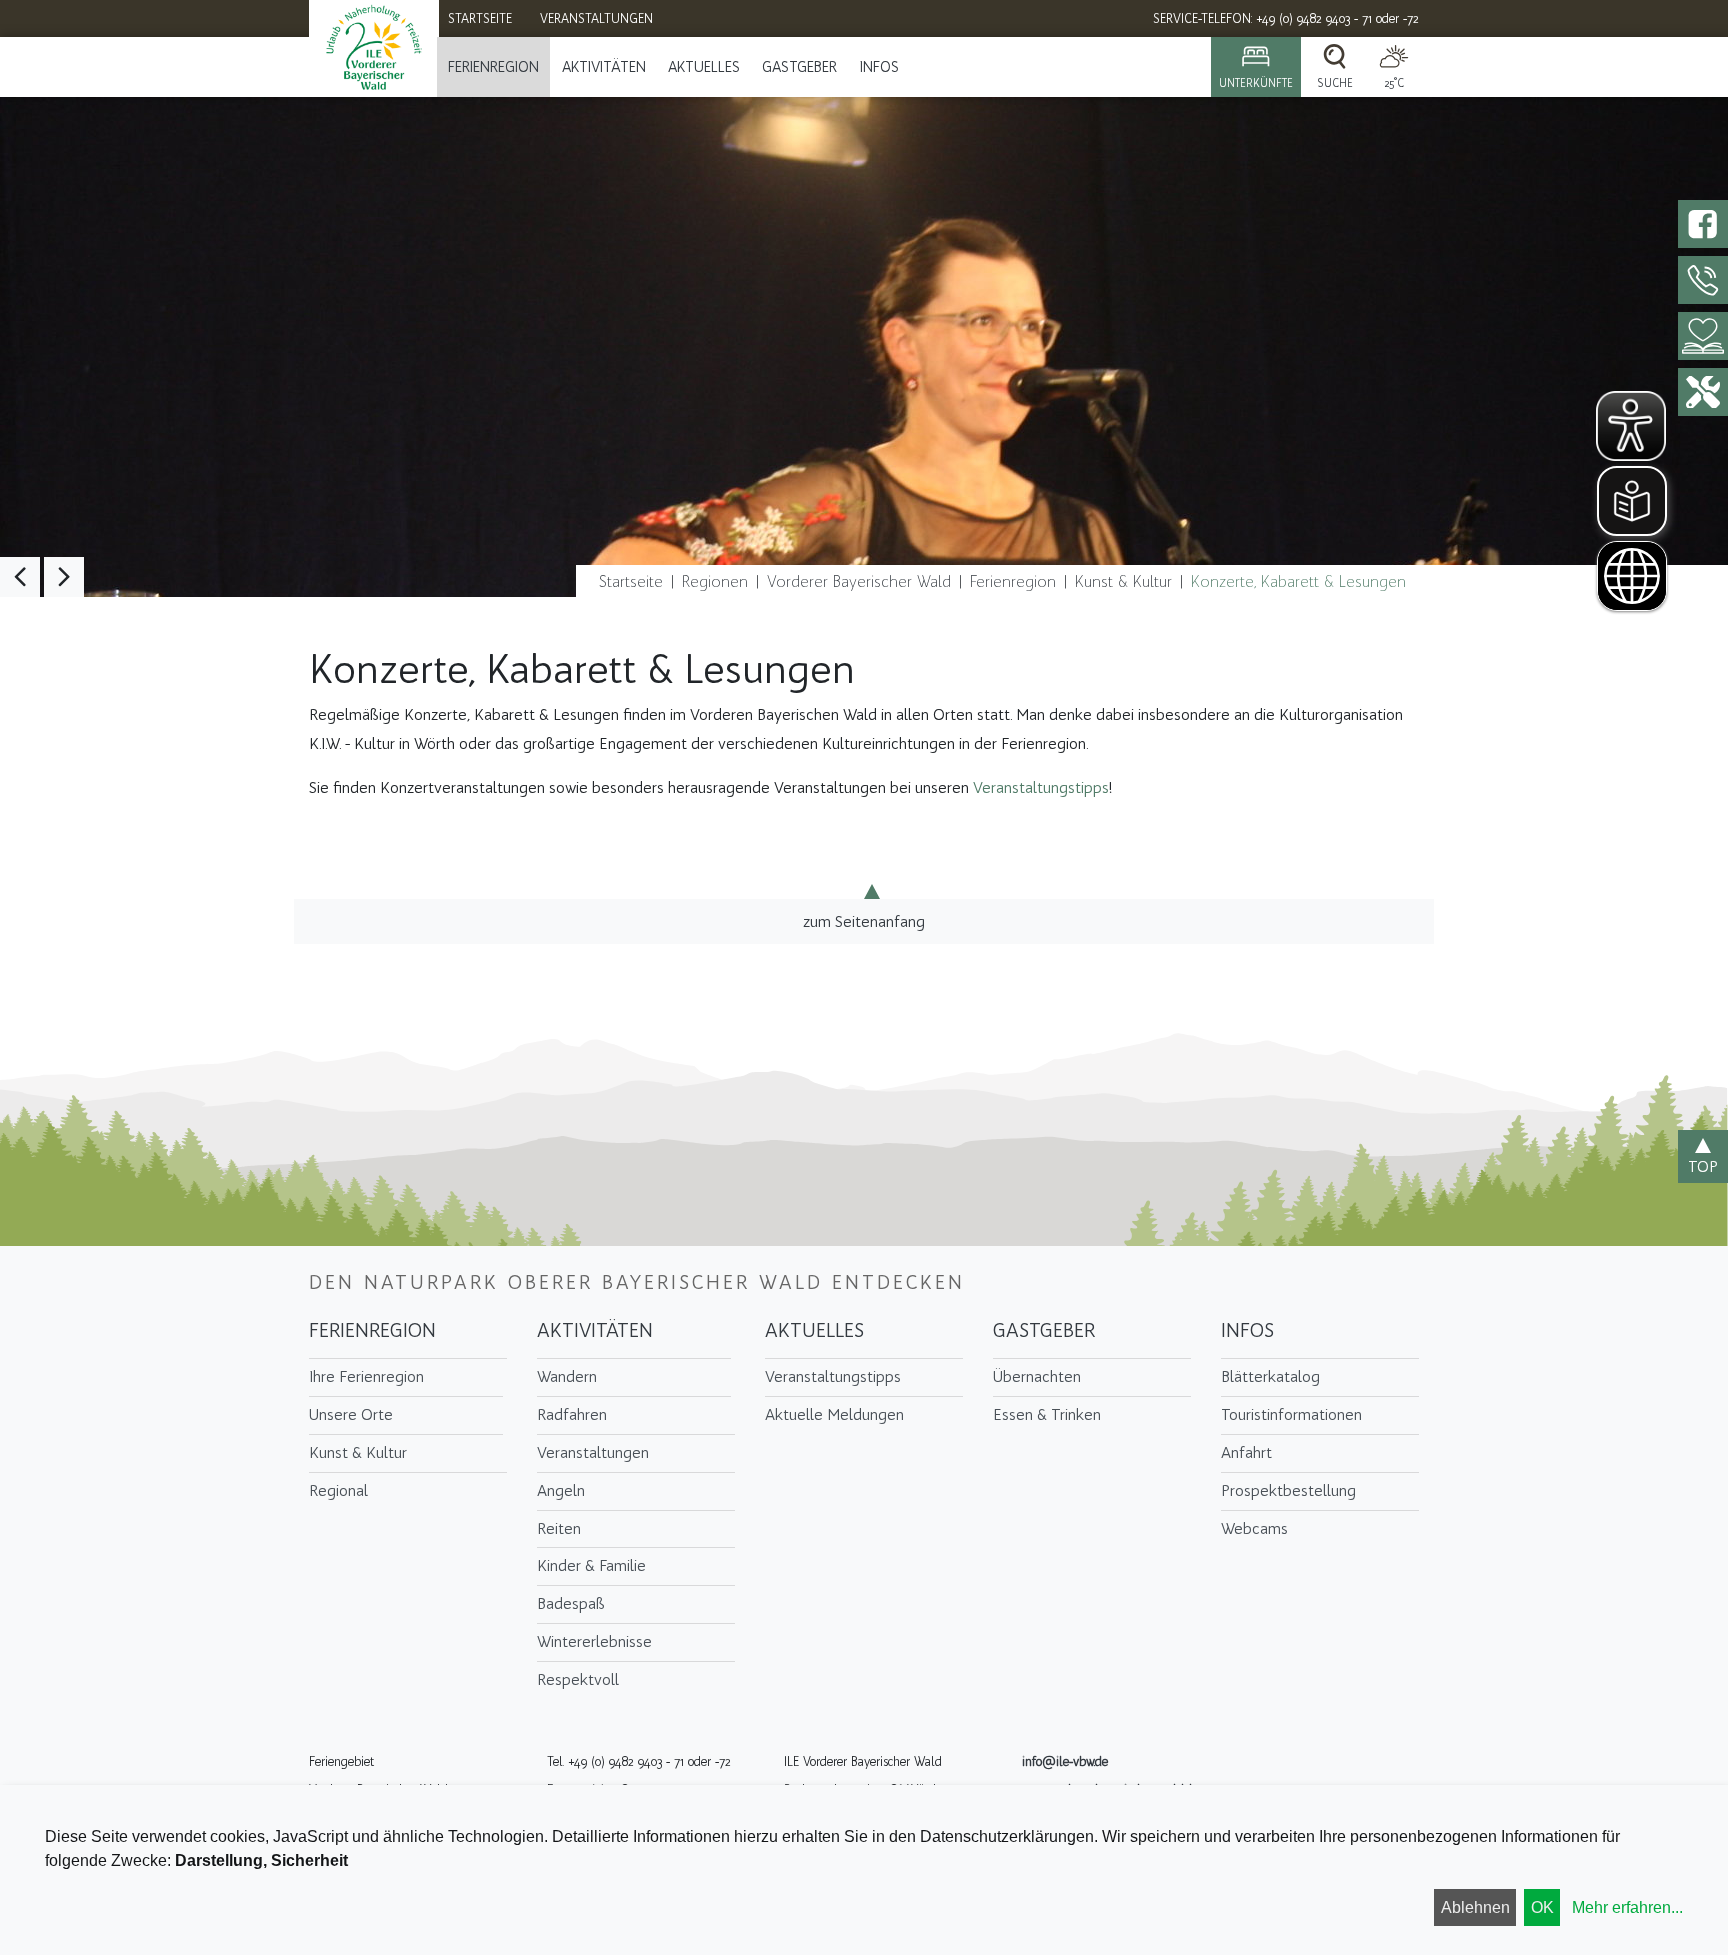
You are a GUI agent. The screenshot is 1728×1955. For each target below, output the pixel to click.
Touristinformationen (1291, 1414)
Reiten (559, 1528)
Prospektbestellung (1288, 1490)
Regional (338, 1490)
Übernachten (1037, 1376)
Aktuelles (704, 67)
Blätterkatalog (1270, 1376)
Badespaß (571, 1603)
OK (1542, 1907)
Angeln (561, 1490)
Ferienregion (493, 67)
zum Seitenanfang (864, 920)
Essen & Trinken (1047, 1414)
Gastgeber (799, 67)
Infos (879, 67)
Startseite (631, 581)
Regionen (715, 581)
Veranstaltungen (593, 1452)
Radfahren (572, 1414)
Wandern (567, 1376)
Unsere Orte (351, 1414)
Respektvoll (578, 1679)
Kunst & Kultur (1123, 581)
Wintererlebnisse (594, 1641)
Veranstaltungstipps (1041, 787)
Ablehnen (1475, 1907)
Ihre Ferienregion (366, 1376)
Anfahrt (1246, 1452)
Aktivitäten (604, 67)
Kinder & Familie (591, 1565)
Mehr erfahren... (1627, 1907)
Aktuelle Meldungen (834, 1414)
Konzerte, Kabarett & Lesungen (1298, 581)
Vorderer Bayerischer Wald (859, 581)
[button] (20, 577)
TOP (1703, 1166)
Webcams (1254, 1528)
